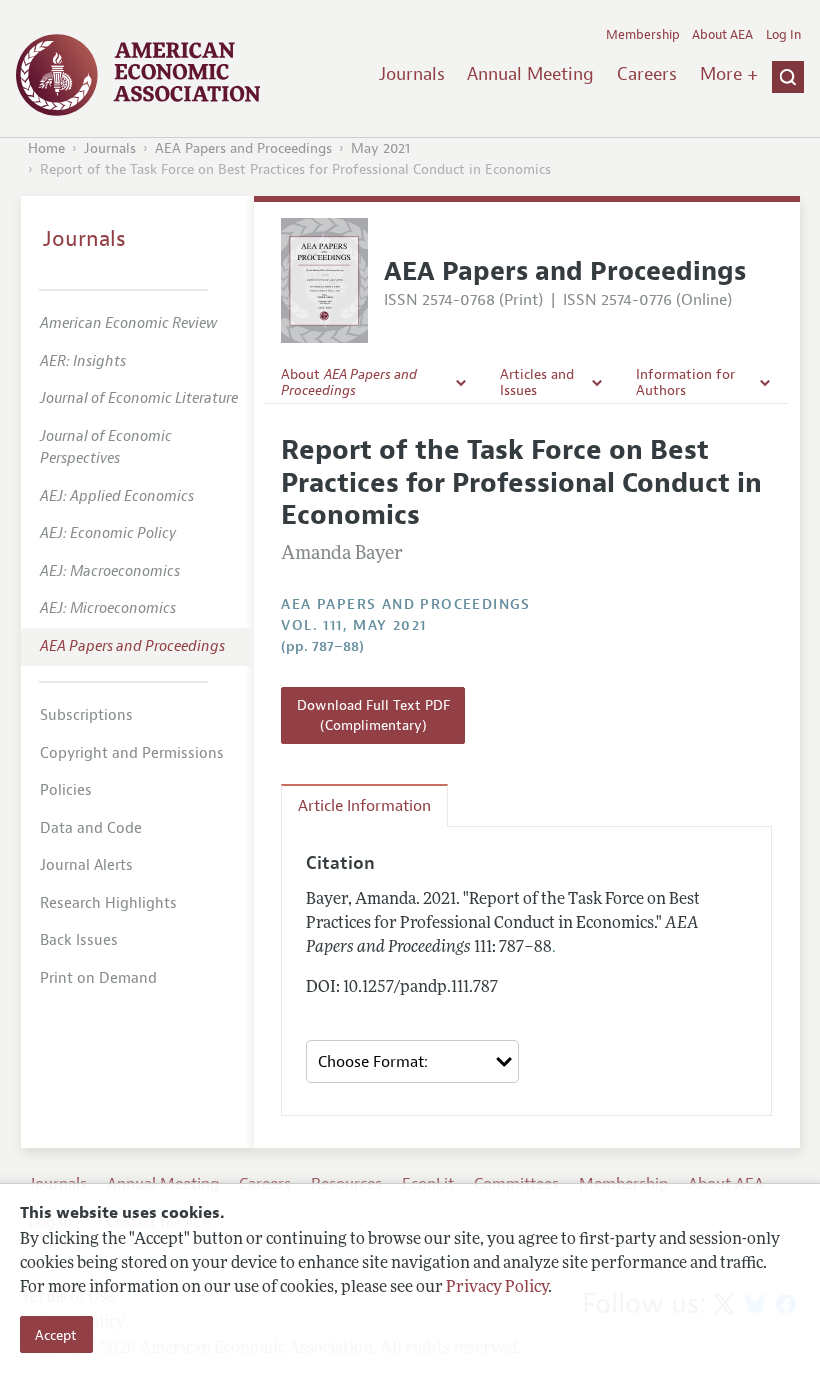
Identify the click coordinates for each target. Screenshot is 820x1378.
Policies (66, 790)
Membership (643, 35)
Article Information (364, 806)
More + (729, 74)
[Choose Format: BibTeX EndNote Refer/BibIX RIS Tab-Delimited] (412, 1061)
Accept (56, 1335)
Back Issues (79, 940)
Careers (647, 74)
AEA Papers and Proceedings (243, 148)
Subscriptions (86, 715)
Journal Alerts (86, 865)
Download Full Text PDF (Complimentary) (373, 715)
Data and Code (91, 828)
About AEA (722, 35)
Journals (412, 74)
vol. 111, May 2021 (353, 625)
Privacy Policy (497, 1288)
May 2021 (380, 148)
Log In (783, 35)
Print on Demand (98, 978)
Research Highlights (108, 903)
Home (46, 148)
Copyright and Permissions (132, 753)
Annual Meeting (530, 74)
